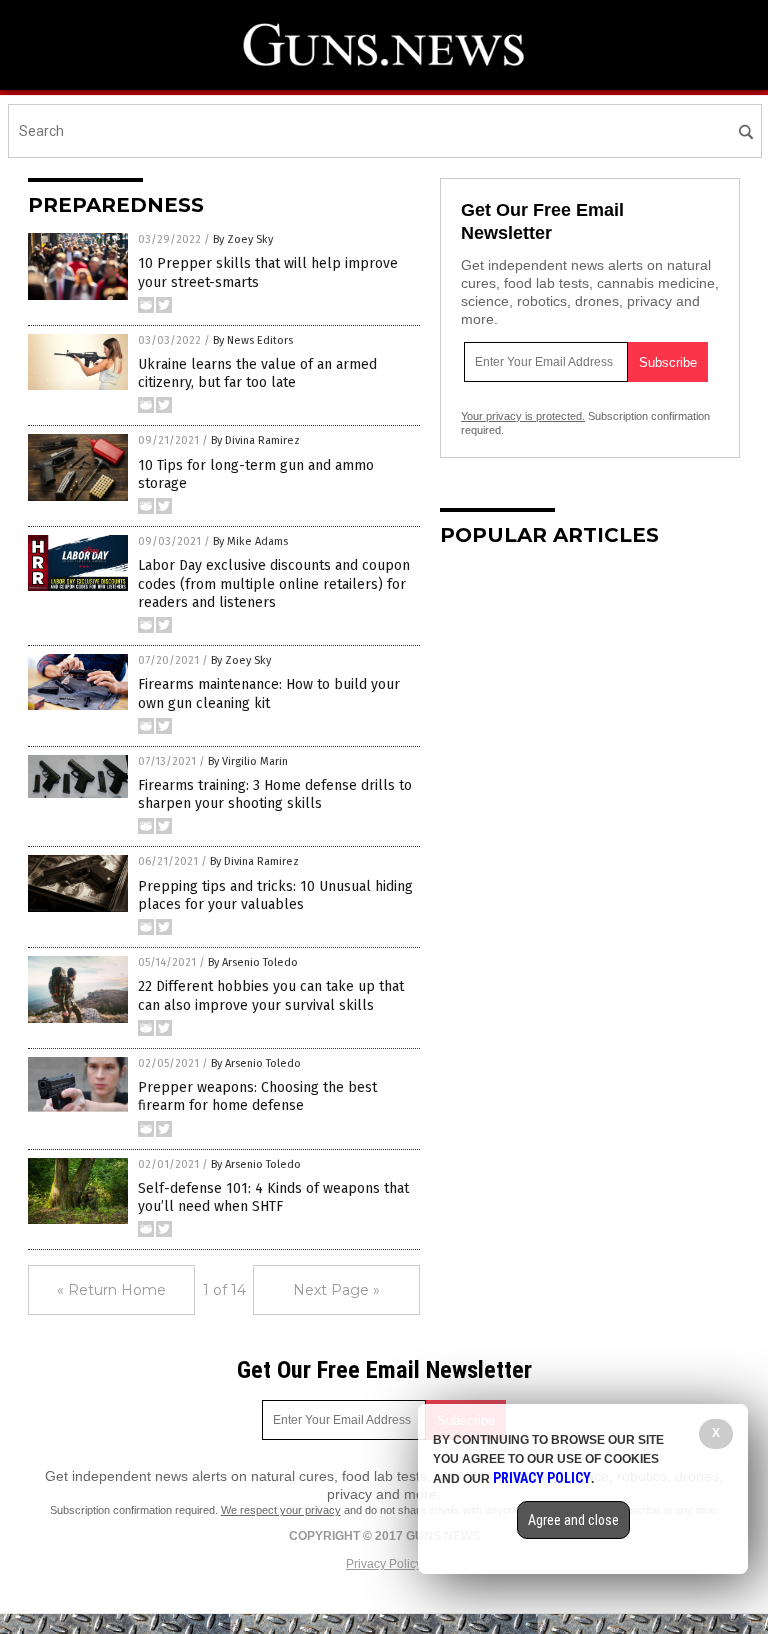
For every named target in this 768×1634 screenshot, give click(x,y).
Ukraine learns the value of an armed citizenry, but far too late (257, 373)
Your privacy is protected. (523, 416)
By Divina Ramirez (255, 440)
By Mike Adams (250, 541)
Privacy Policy (384, 1564)
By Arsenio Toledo (253, 962)
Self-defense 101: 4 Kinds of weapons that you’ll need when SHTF (273, 1197)
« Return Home (111, 1290)
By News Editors (253, 340)
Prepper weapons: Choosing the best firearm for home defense (257, 1096)
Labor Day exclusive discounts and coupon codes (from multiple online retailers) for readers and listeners (274, 583)
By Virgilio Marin (248, 761)
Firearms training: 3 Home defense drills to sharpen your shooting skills (275, 794)
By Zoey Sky (243, 239)
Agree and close (573, 1520)
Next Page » (336, 1290)
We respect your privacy (281, 1510)
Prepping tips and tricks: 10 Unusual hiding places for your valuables (275, 895)
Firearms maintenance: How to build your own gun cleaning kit (269, 693)
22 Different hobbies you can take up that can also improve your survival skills (271, 995)
